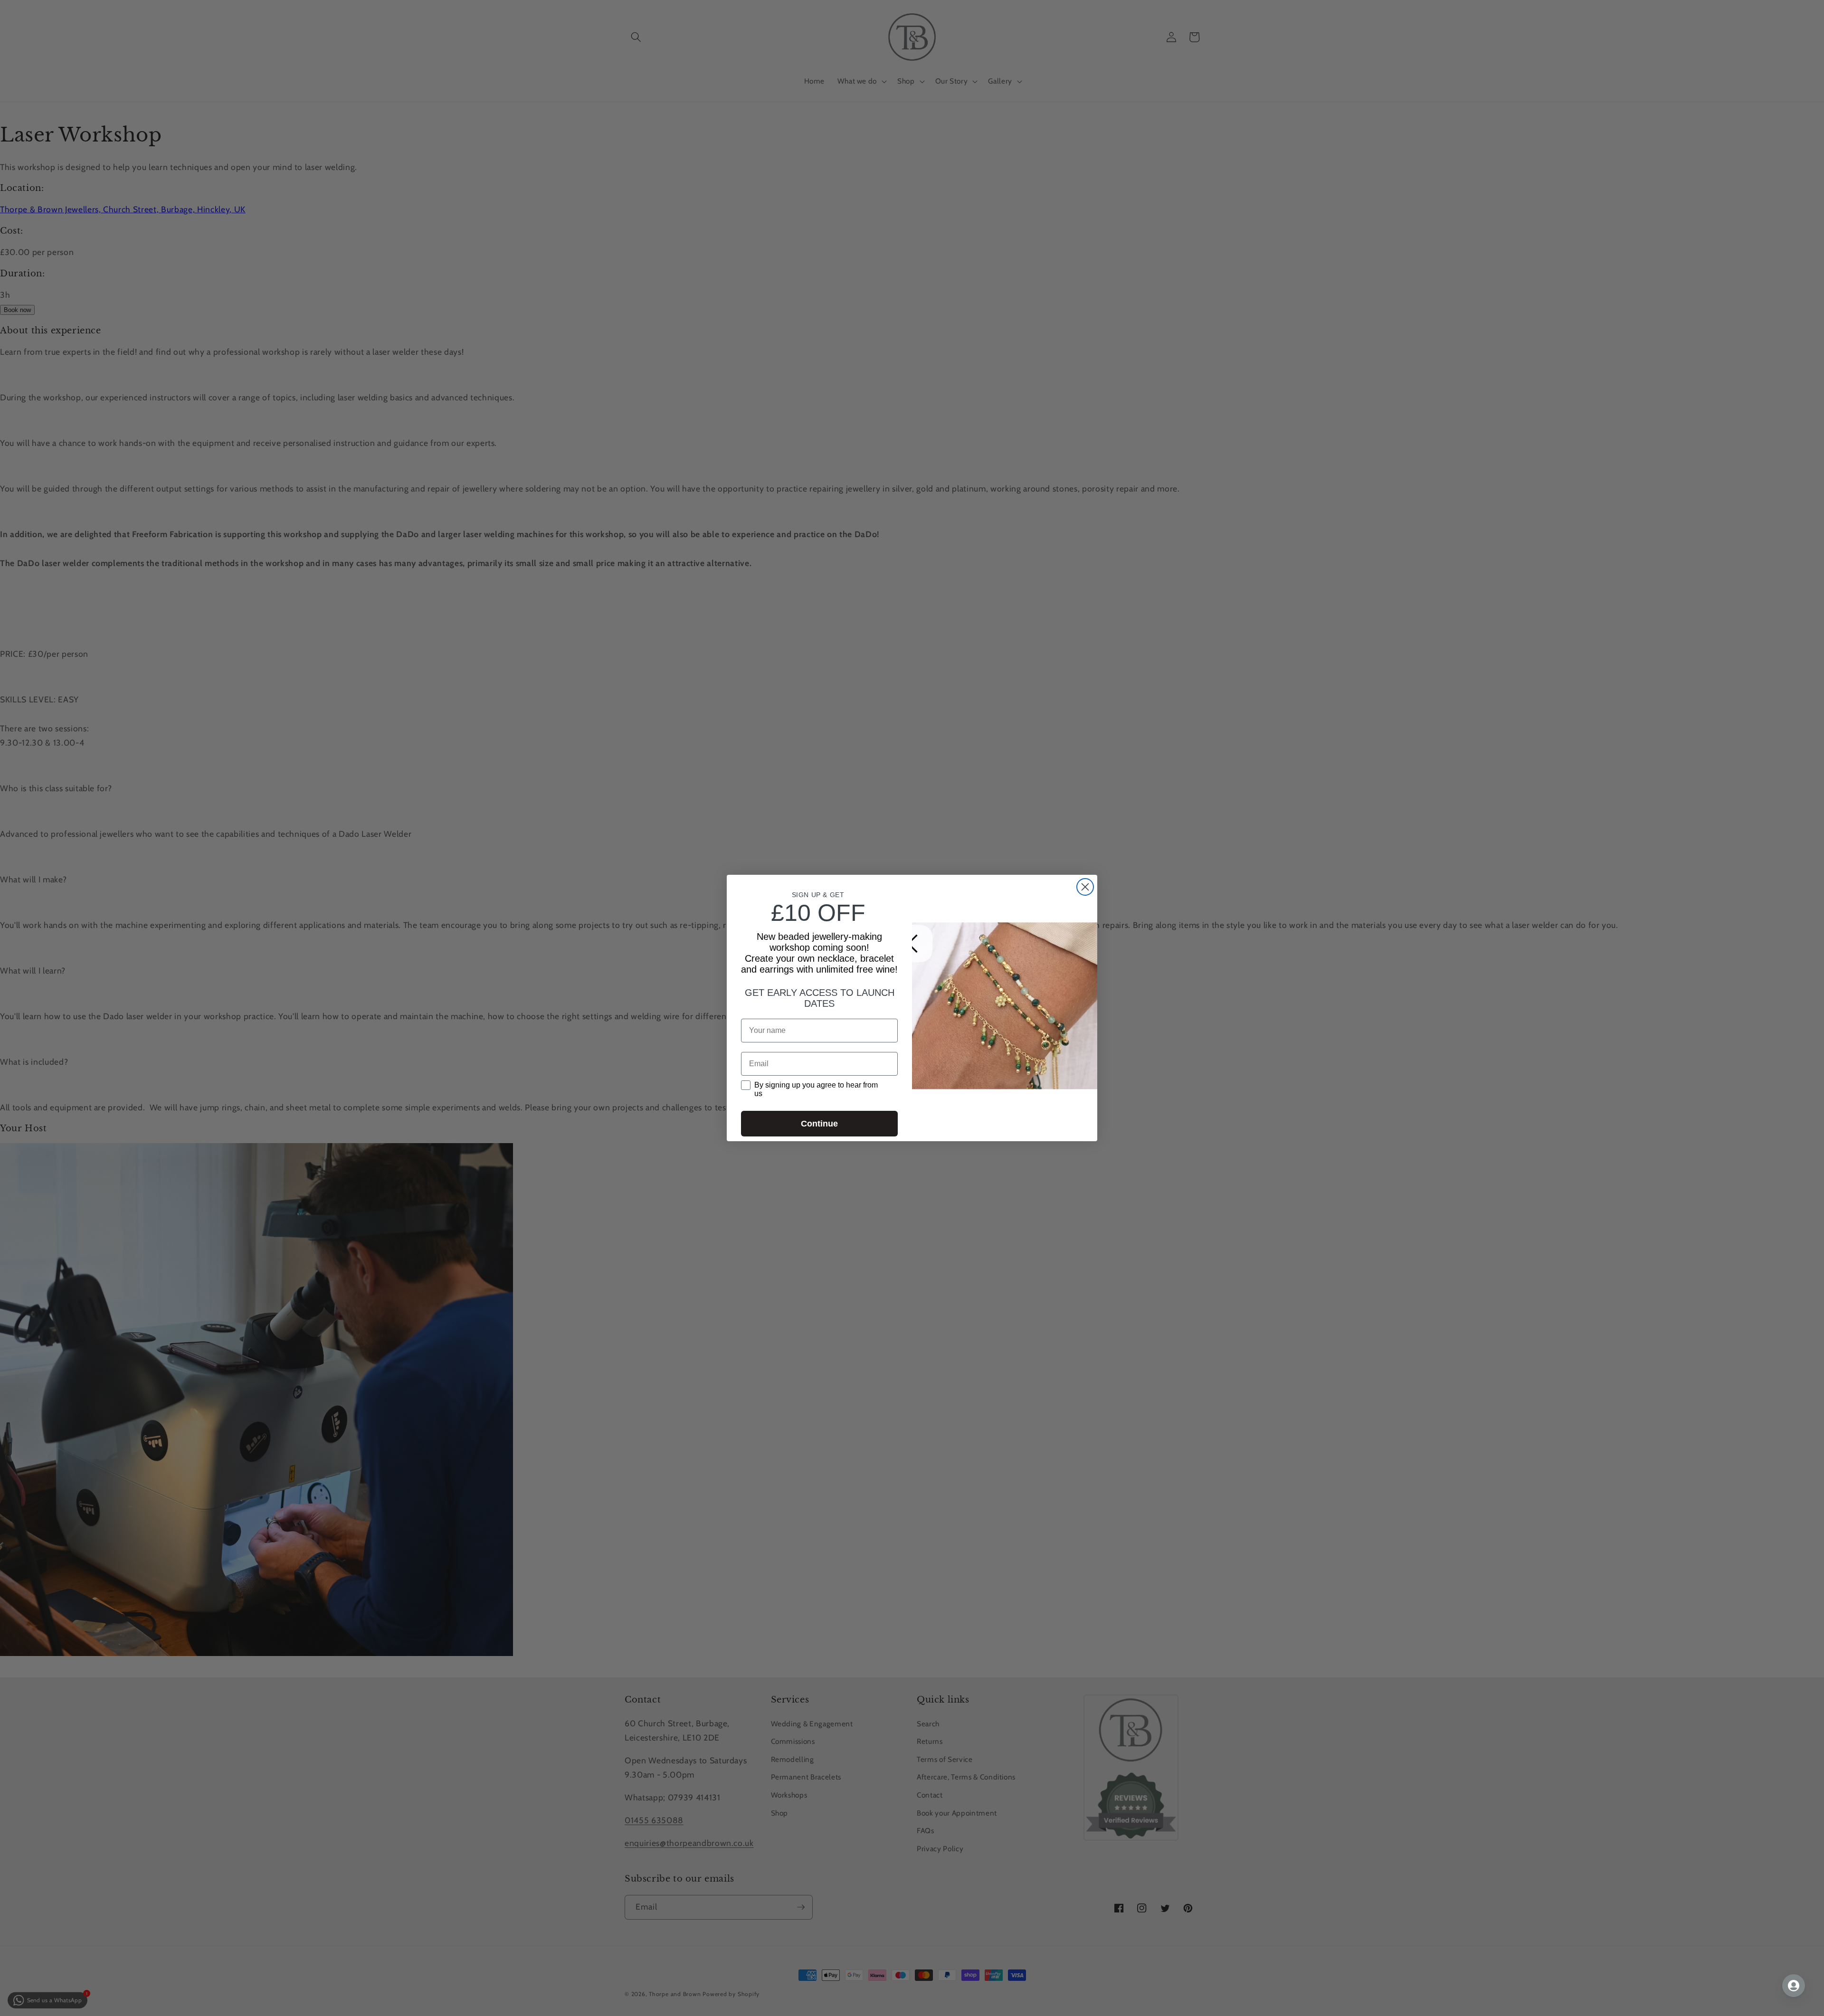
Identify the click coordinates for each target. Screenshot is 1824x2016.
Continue (819, 1124)
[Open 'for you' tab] (1794, 1986)
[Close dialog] (1085, 887)
